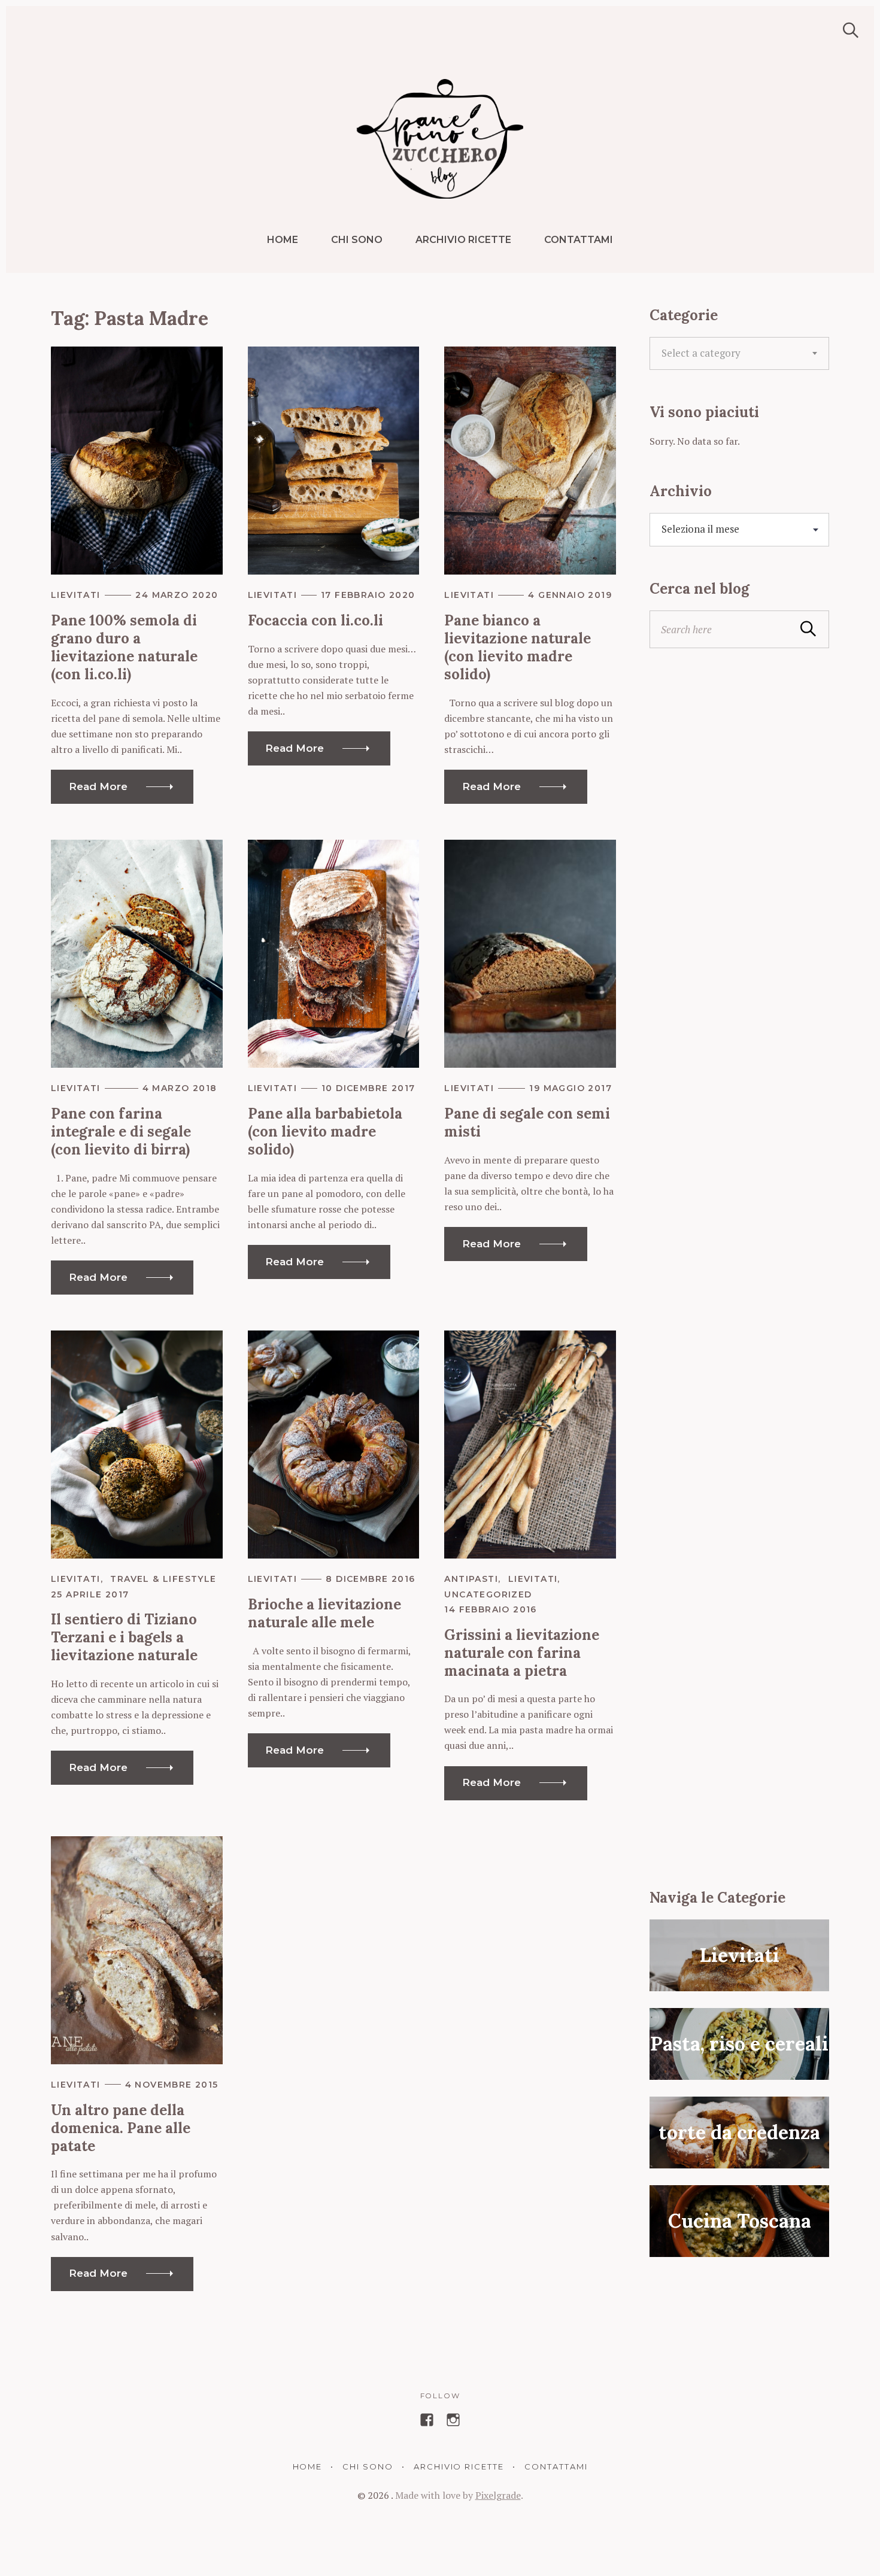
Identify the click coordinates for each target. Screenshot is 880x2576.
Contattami (579, 240)
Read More (98, 786)
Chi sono (357, 240)
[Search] (846, 30)
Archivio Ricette (463, 240)
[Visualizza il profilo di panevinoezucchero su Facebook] (427, 2420)
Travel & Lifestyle (163, 1579)
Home (283, 240)
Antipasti (471, 1579)
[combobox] (739, 354)
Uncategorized (488, 1594)
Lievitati (76, 595)
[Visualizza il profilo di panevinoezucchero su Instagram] (453, 2420)
